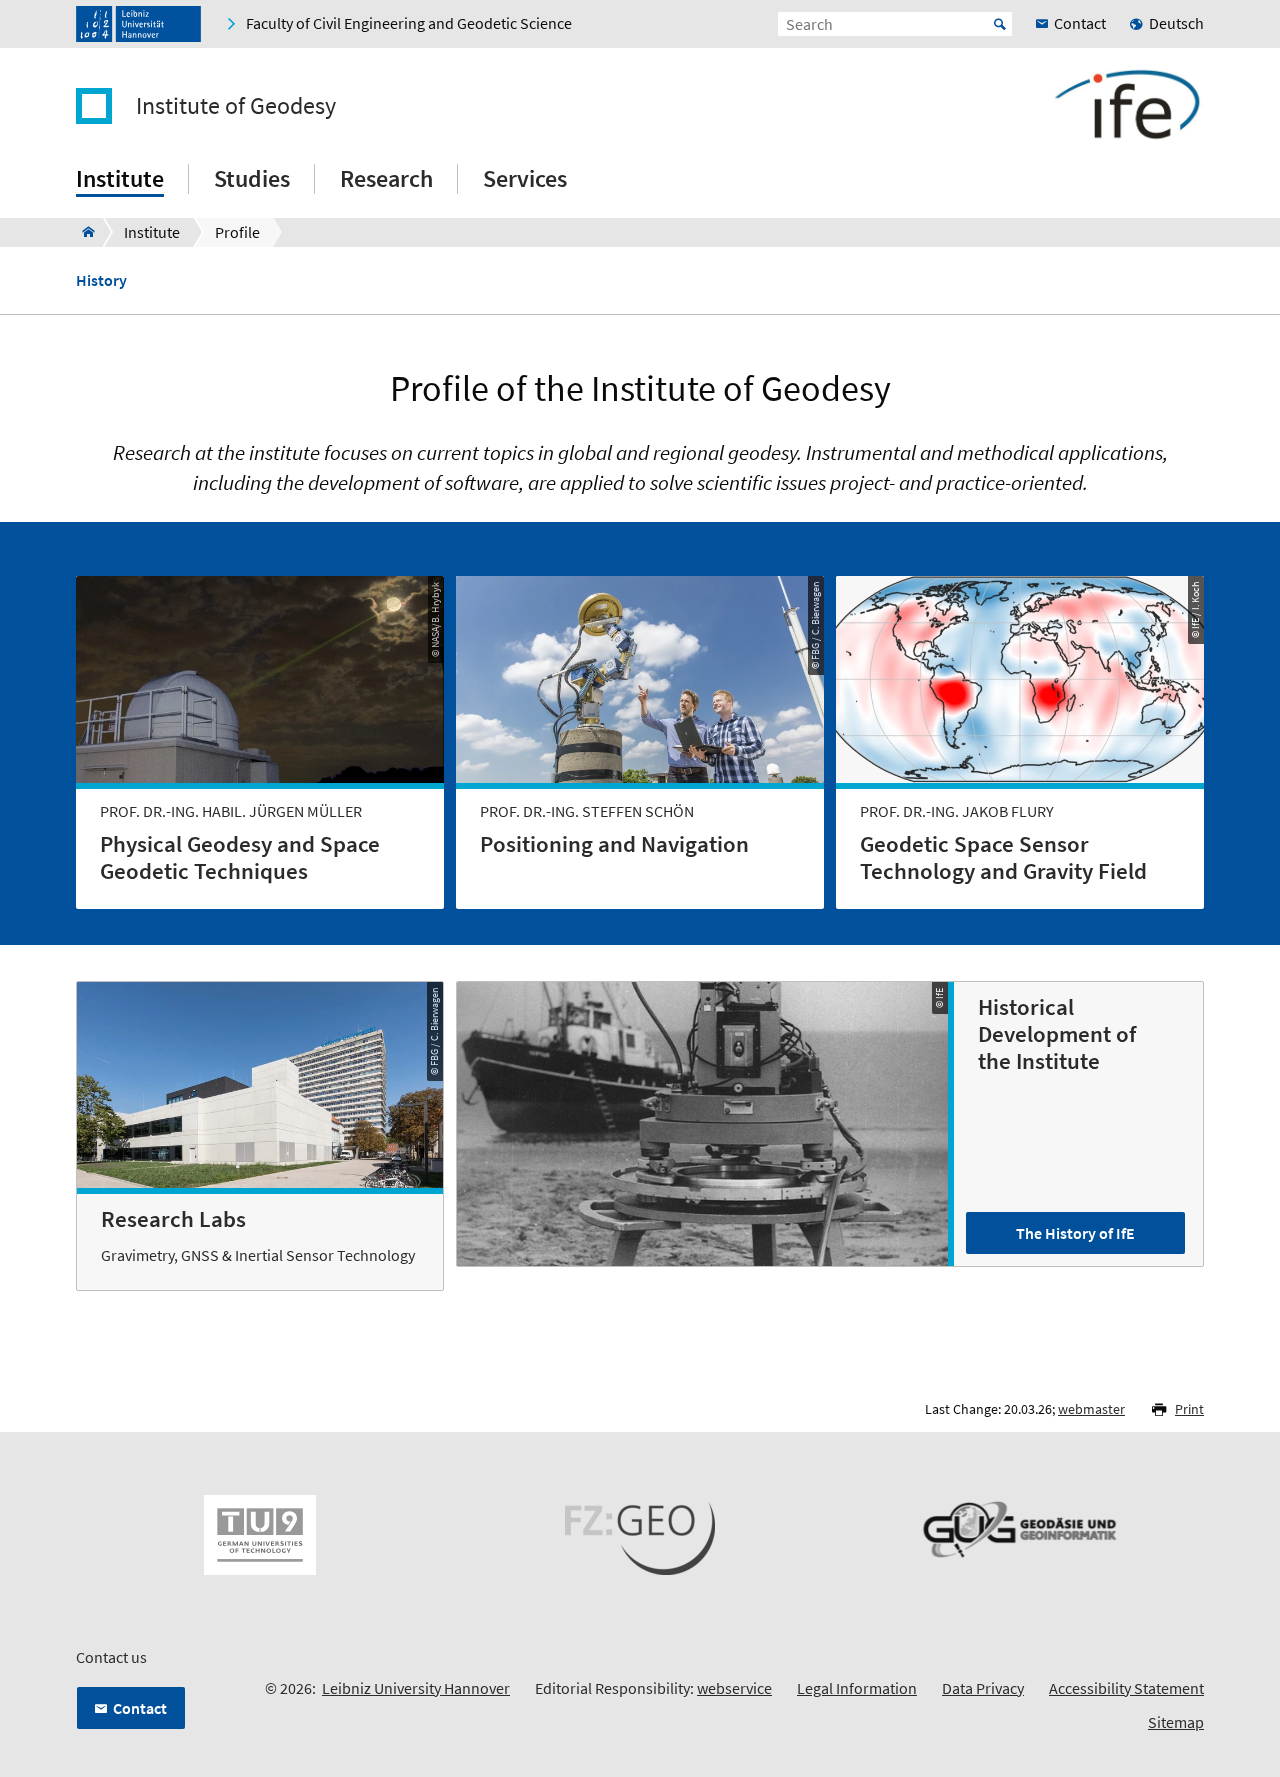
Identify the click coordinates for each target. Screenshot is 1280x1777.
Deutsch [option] (1176, 23)
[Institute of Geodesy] (82, 232)
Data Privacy (983, 1688)
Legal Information (857, 1688)
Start (1000, 24)
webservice (734, 1688)
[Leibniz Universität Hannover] (138, 24)
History (101, 280)
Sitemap (1176, 1722)
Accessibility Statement (1126, 1688)
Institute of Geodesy (236, 106)
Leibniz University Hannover (416, 1688)
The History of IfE (1075, 1233)
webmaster (1091, 1409)
